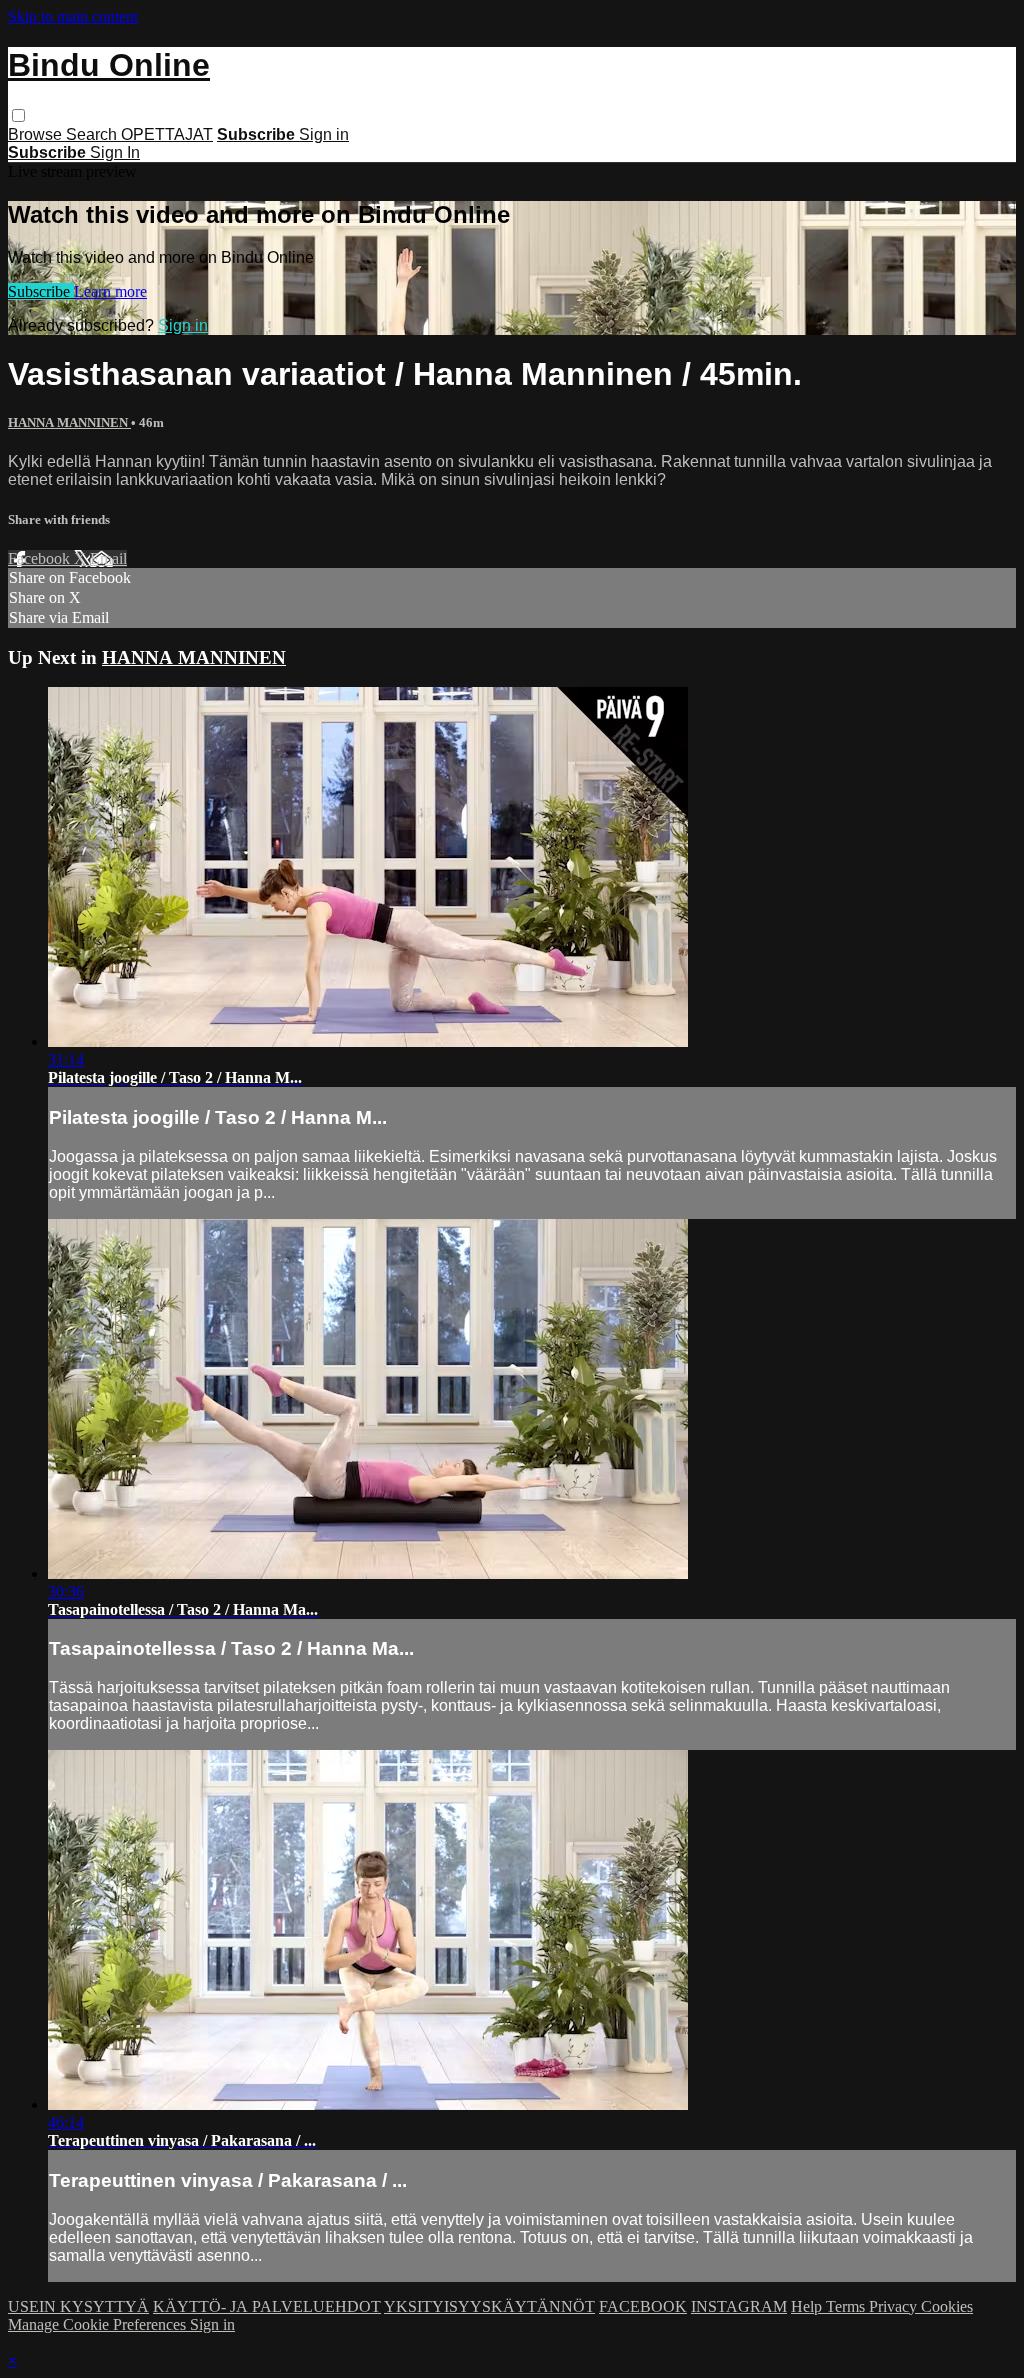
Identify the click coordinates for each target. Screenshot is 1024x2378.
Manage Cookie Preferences (99, 2324)
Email (108, 558)
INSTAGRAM (739, 2306)
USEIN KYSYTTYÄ (78, 2306)
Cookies (947, 2306)
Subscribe (41, 291)
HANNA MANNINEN (69, 422)
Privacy (895, 2306)
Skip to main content (73, 16)
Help (808, 2306)
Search (93, 134)
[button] (18, 115)
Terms (847, 2306)
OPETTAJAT (167, 134)
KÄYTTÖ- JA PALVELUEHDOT (267, 2306)
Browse (37, 134)
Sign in (324, 134)
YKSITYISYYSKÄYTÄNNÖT (489, 2306)
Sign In (115, 152)
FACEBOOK (643, 2306)
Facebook (41, 558)
